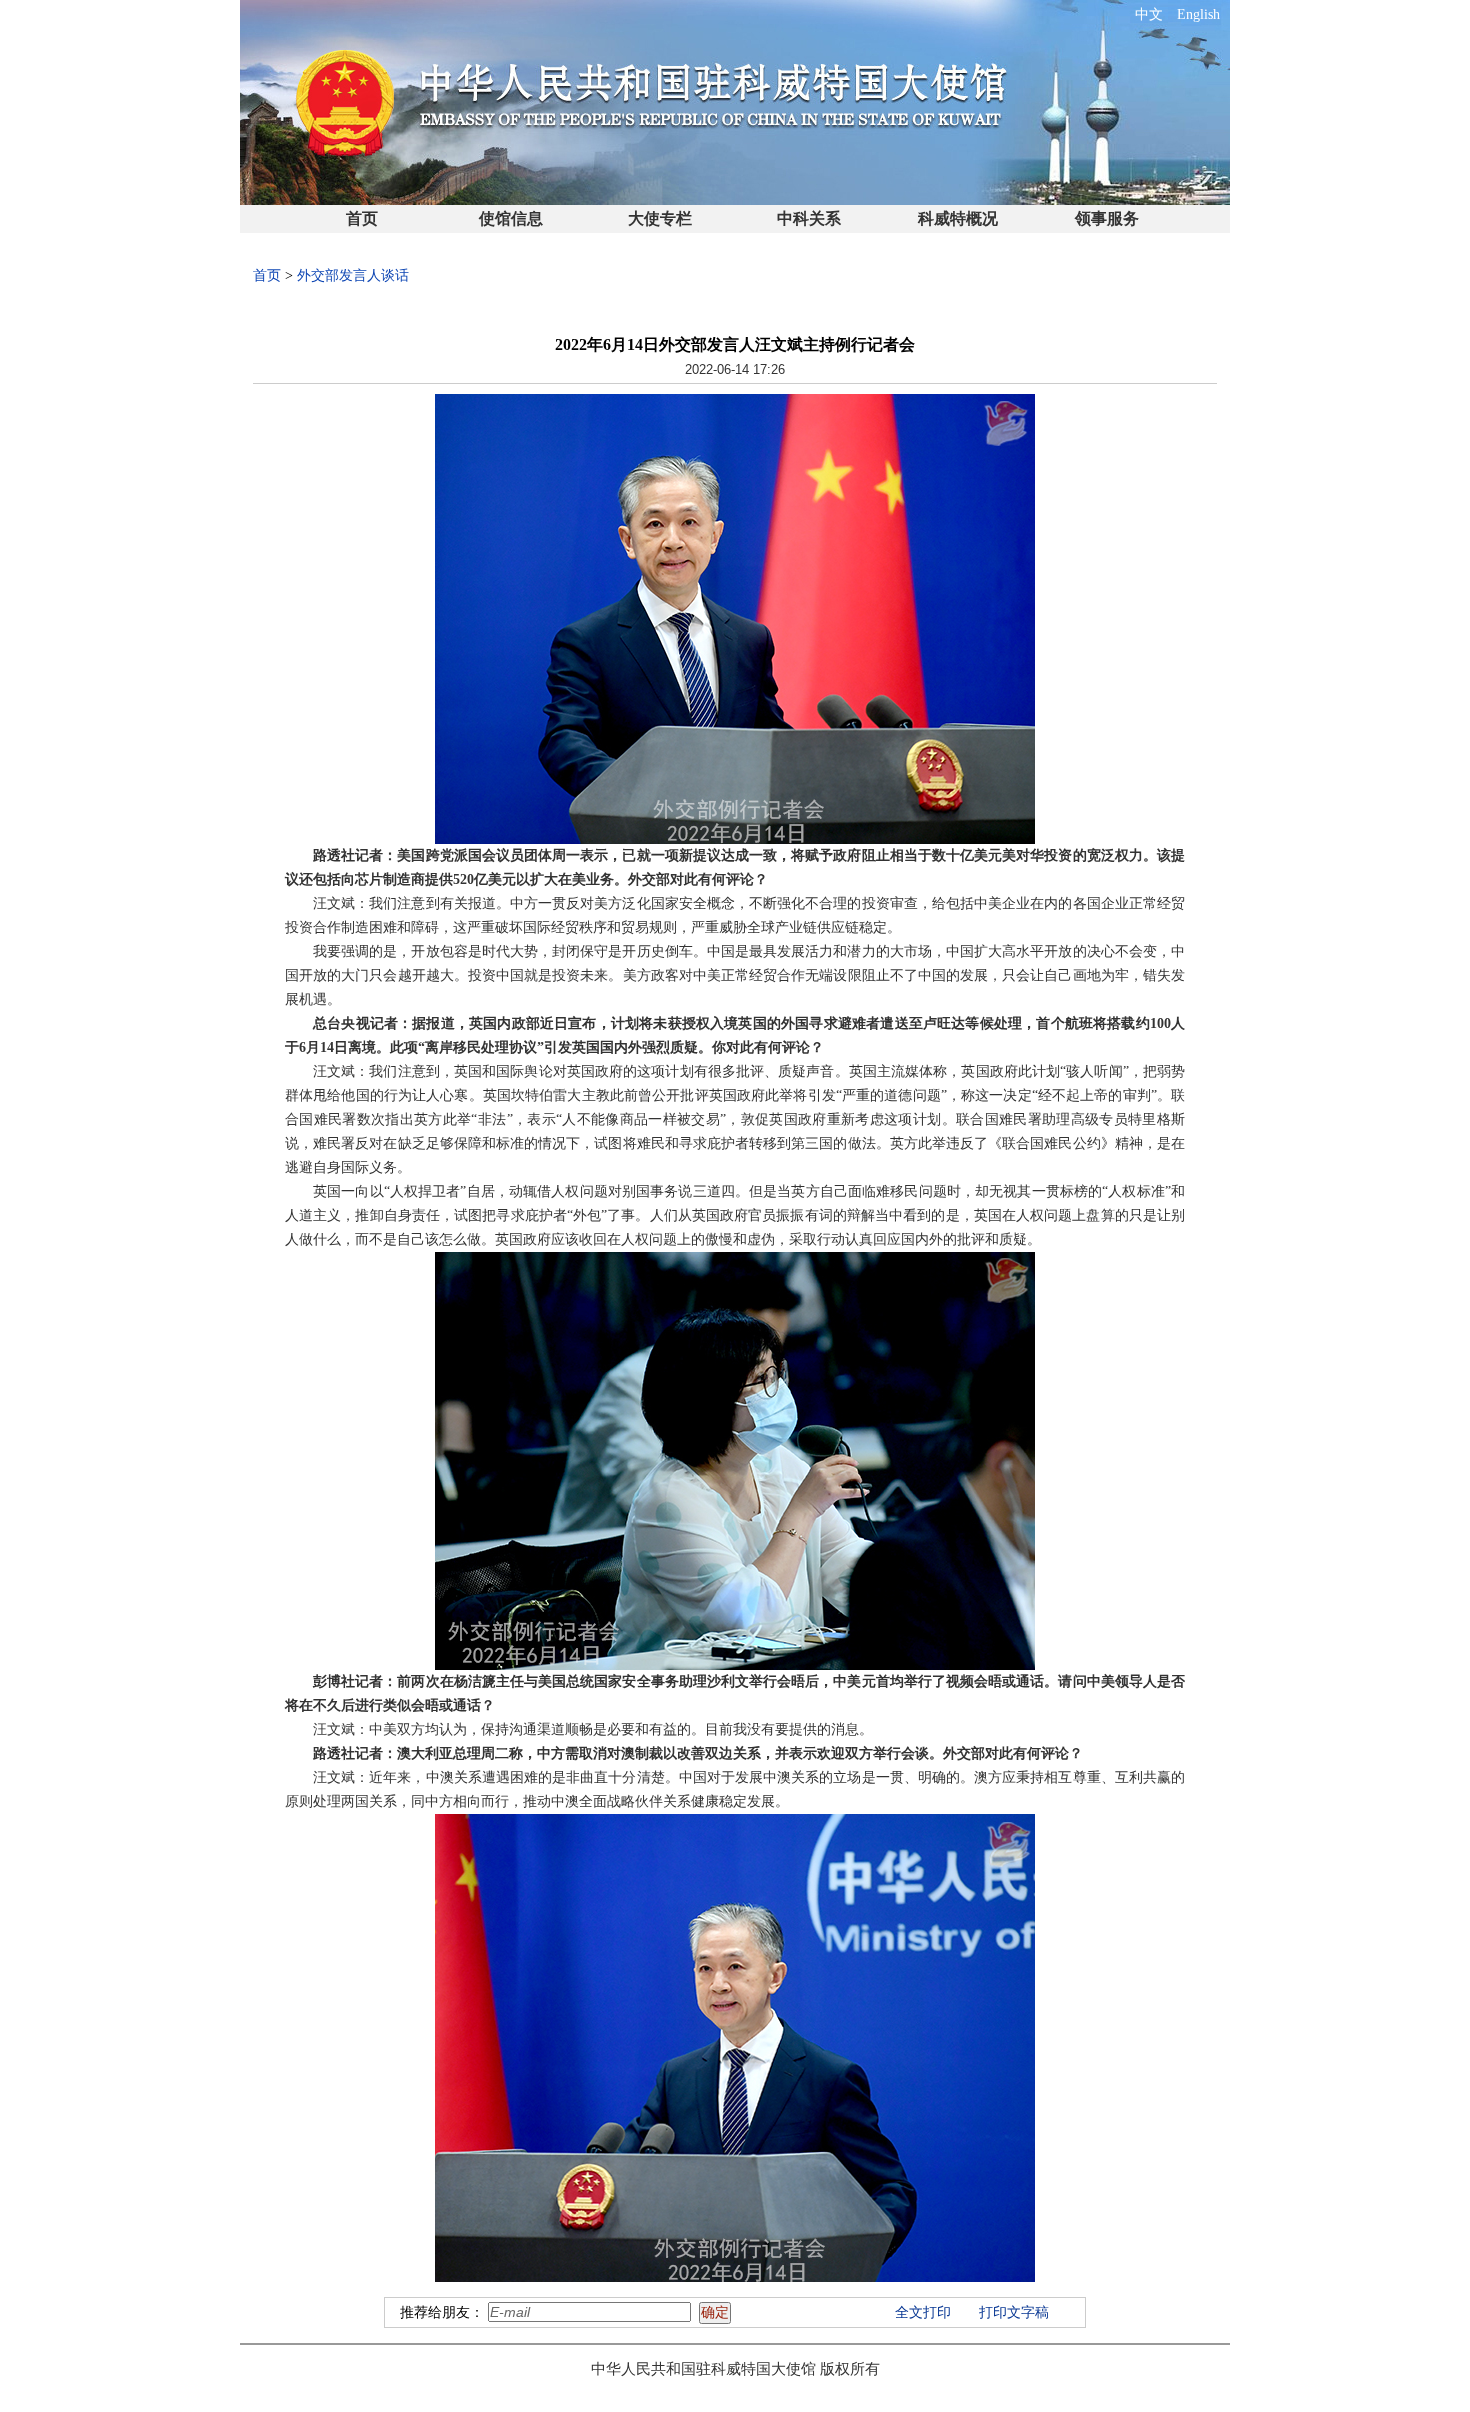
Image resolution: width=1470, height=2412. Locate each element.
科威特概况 (958, 218)
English (1198, 14)
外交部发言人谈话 (353, 275)
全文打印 (923, 2312)
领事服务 (1107, 218)
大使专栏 (660, 218)
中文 (1149, 14)
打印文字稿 (1014, 2312)
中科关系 (809, 218)
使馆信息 (511, 218)
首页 (362, 218)
